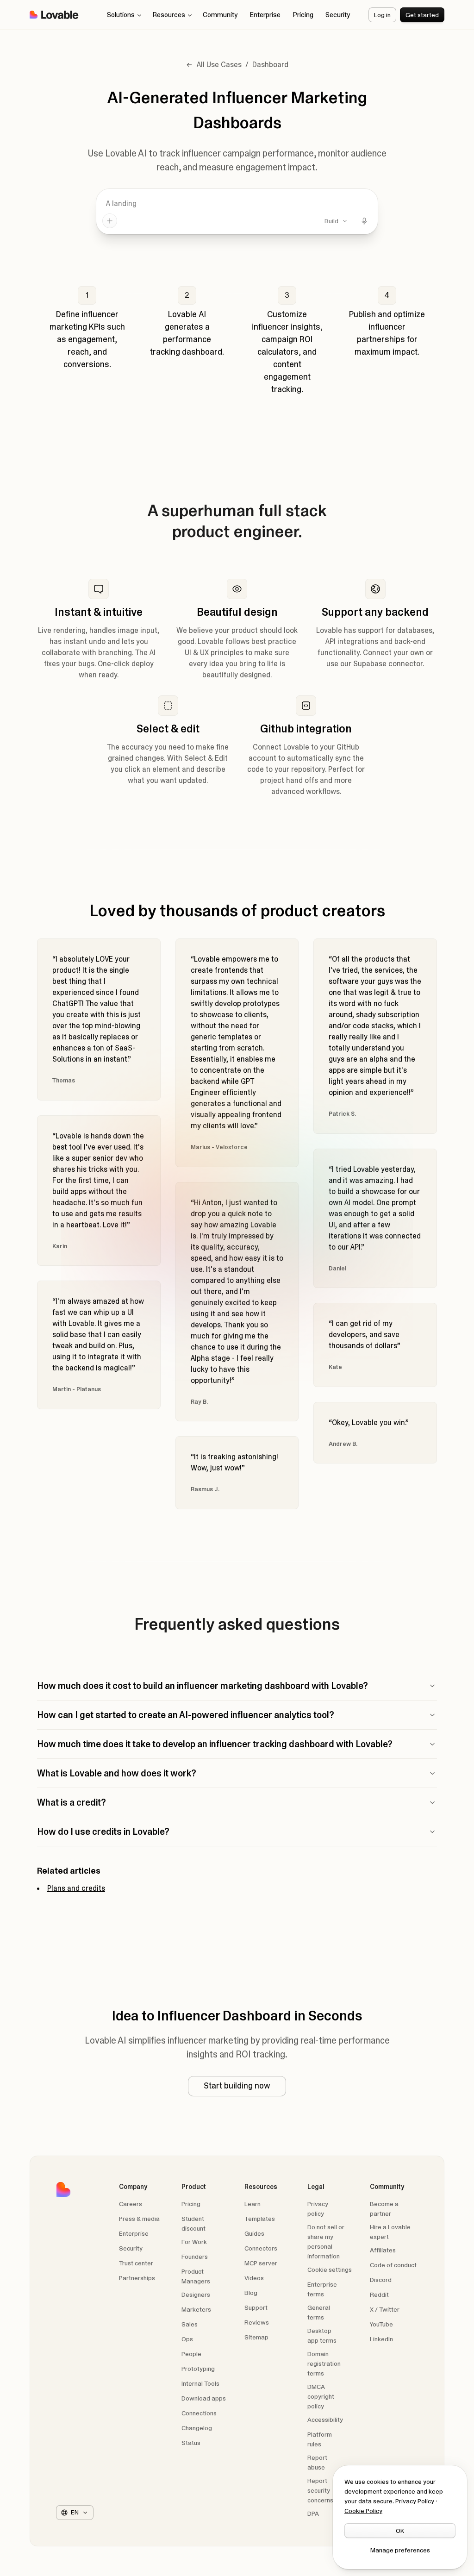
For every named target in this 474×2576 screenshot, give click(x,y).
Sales (190, 2324)
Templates (260, 2219)
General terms (331, 2312)
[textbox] (237, 204)
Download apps (204, 2398)
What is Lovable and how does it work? (117, 1773)
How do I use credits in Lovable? (103, 1832)
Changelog (206, 2428)
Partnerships (137, 2278)
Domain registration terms (331, 2363)
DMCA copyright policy (331, 2396)
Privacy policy (331, 2208)
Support (256, 2307)
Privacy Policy (415, 2501)
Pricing (303, 15)
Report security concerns (331, 2490)
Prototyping (198, 2369)
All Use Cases (219, 65)
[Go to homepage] (54, 15)
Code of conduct (393, 2265)
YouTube (394, 2324)
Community (220, 15)
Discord (394, 2279)
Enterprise (265, 15)
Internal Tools (200, 2383)
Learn (268, 2204)
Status (206, 2442)
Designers (196, 2295)
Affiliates (383, 2250)
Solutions (121, 15)
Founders (195, 2257)
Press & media (139, 2219)
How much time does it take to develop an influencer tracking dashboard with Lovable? (215, 1744)
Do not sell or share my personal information (326, 2241)
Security (338, 15)
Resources (169, 15)
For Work (194, 2242)
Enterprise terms (331, 2289)
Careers (131, 2204)
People (191, 2354)
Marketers (196, 2309)
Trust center (143, 2263)
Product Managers (196, 2276)
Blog (251, 2293)
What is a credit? (72, 1802)
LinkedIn (394, 2339)
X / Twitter (394, 2309)
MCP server (261, 2263)
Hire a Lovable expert (390, 2232)
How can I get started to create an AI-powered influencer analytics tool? (186, 1715)
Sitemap (256, 2337)
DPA (331, 2513)
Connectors (261, 2248)
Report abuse (331, 2462)
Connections (206, 2413)
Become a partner (384, 2209)
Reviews (257, 2322)
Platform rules (331, 2439)
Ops (187, 2339)
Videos (254, 2278)
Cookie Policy (363, 2511)
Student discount (193, 2223)
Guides (254, 2233)
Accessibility (331, 2419)
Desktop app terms (331, 2335)
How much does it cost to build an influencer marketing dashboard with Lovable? (203, 1686)
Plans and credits (76, 1888)
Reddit (394, 2294)
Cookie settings (330, 2270)
